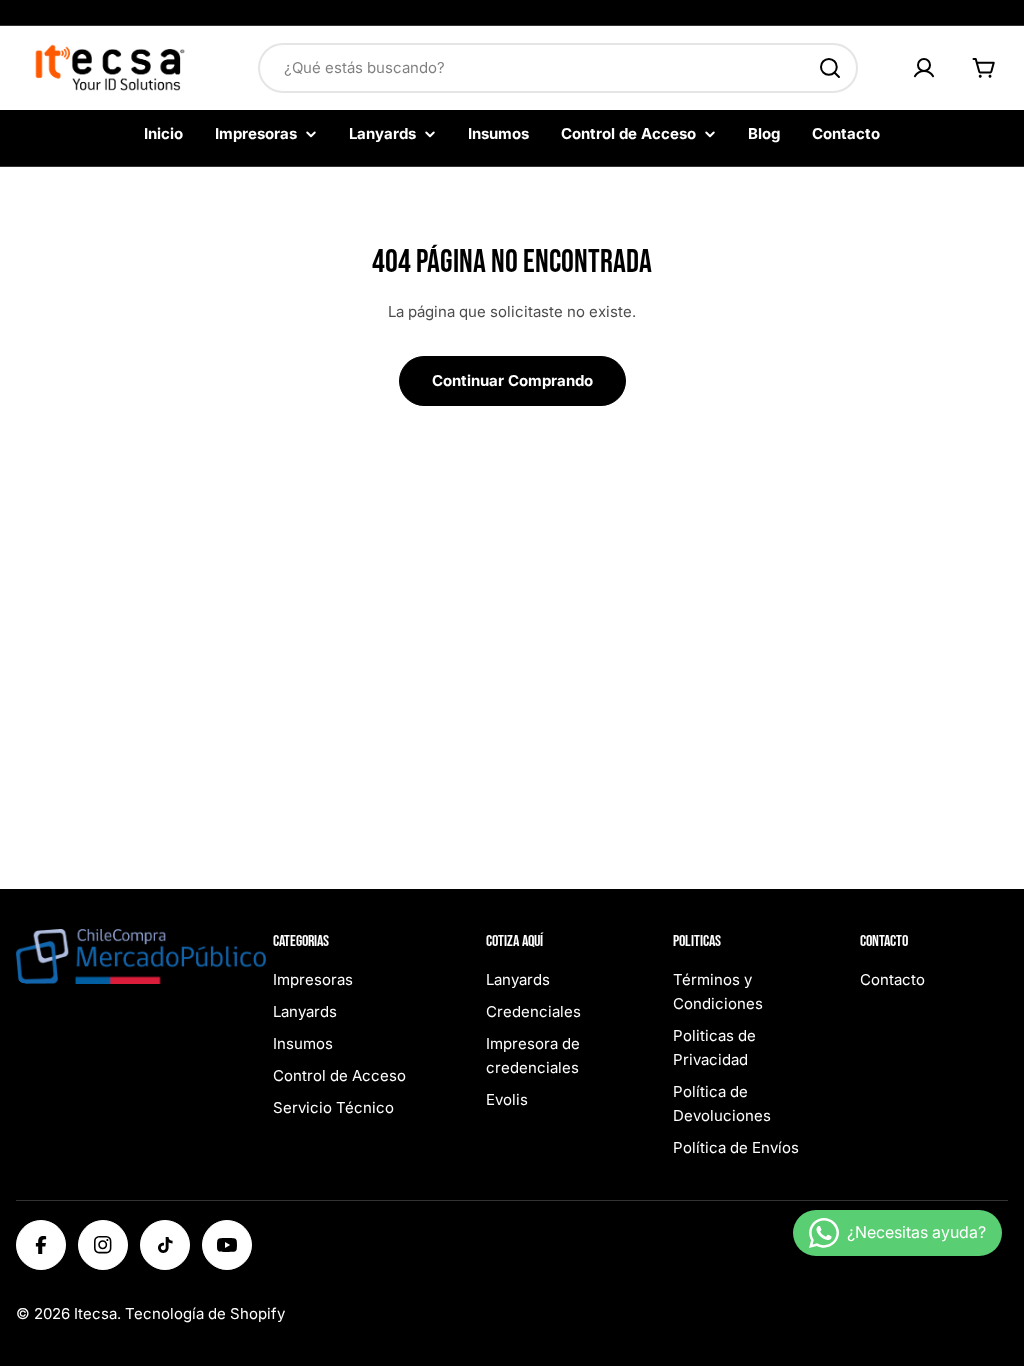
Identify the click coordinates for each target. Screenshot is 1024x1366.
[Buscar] (830, 68)
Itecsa (95, 1313)
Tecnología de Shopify (205, 1313)
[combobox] (558, 68)
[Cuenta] (924, 68)
